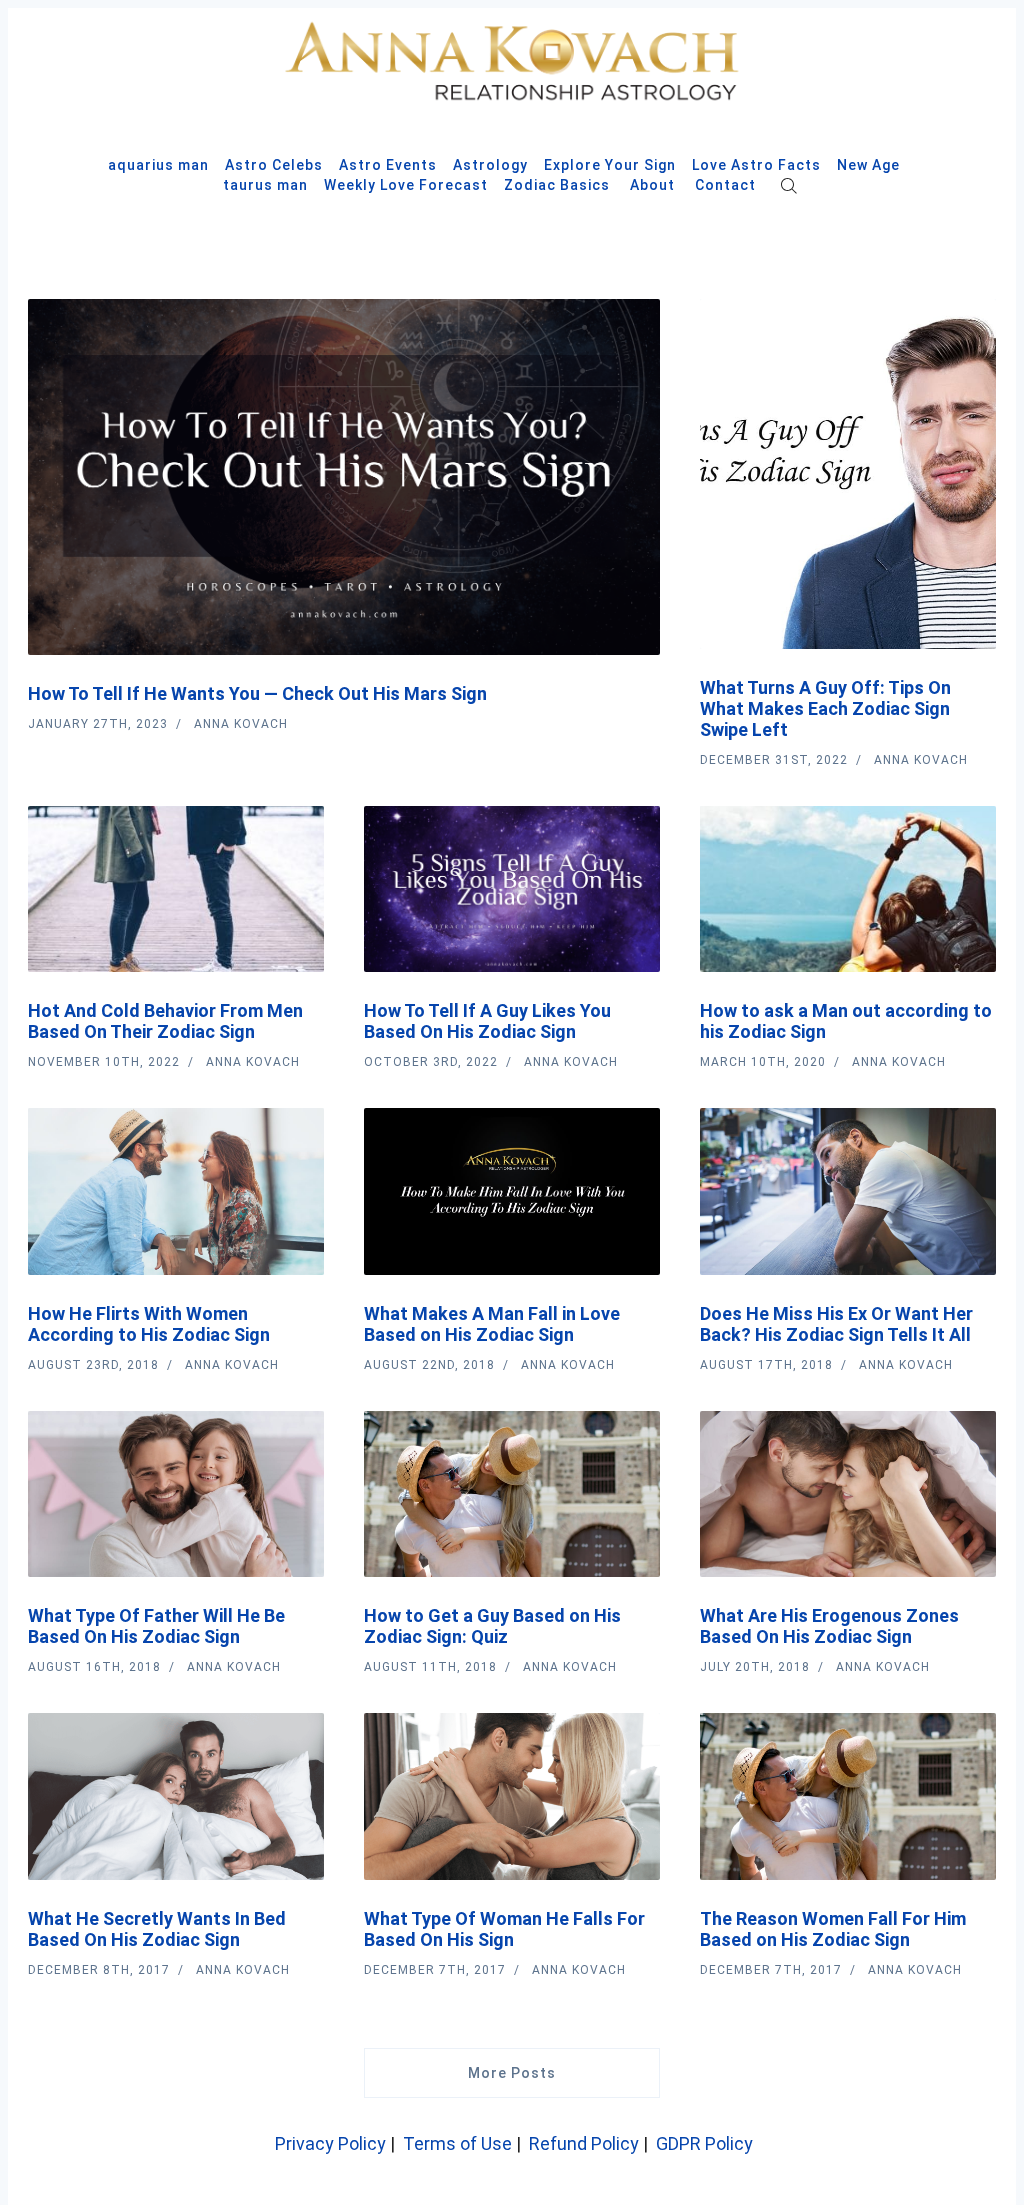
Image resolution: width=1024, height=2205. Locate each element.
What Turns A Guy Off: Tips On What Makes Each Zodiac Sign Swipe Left (825, 708)
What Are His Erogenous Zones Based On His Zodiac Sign (829, 1626)
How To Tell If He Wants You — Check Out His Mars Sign (257, 693)
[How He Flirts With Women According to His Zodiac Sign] (176, 1191)
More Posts (512, 2073)
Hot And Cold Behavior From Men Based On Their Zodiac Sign (165, 1021)
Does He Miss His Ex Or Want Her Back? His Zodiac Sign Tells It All (836, 1324)
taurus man (265, 185)
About (652, 185)
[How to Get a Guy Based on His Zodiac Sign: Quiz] (512, 1494)
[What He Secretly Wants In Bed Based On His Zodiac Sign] (176, 1796)
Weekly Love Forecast (406, 185)
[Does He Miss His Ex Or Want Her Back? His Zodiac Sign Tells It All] (848, 1191)
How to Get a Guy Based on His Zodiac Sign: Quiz (492, 1626)
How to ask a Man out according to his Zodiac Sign (846, 1021)
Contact (725, 185)
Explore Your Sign (610, 165)
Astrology (490, 165)
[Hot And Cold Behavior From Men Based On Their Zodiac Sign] (176, 889)
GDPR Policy (704, 2143)
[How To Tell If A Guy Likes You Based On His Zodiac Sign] (512, 889)
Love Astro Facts (756, 165)
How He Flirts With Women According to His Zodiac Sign (149, 1324)
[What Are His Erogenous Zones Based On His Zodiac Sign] (848, 1494)
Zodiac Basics (557, 185)
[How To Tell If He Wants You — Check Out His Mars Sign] (344, 477)
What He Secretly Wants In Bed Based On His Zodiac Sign (157, 1929)
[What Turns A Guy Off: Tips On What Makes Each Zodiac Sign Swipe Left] (848, 473)
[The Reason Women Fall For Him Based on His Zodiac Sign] (848, 1796)
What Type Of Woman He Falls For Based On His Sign (504, 1929)
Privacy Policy (328, 2143)
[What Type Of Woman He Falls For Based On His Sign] (512, 1796)
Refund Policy (584, 2143)
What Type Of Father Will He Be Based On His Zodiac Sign (156, 1626)
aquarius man (158, 165)
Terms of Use (457, 2143)
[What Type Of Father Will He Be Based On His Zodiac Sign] (176, 1494)
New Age (868, 165)
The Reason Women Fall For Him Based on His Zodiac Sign (833, 1929)
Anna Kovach (241, 724)
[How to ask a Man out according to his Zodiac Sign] (848, 889)
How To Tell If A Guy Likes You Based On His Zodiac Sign (487, 1021)
